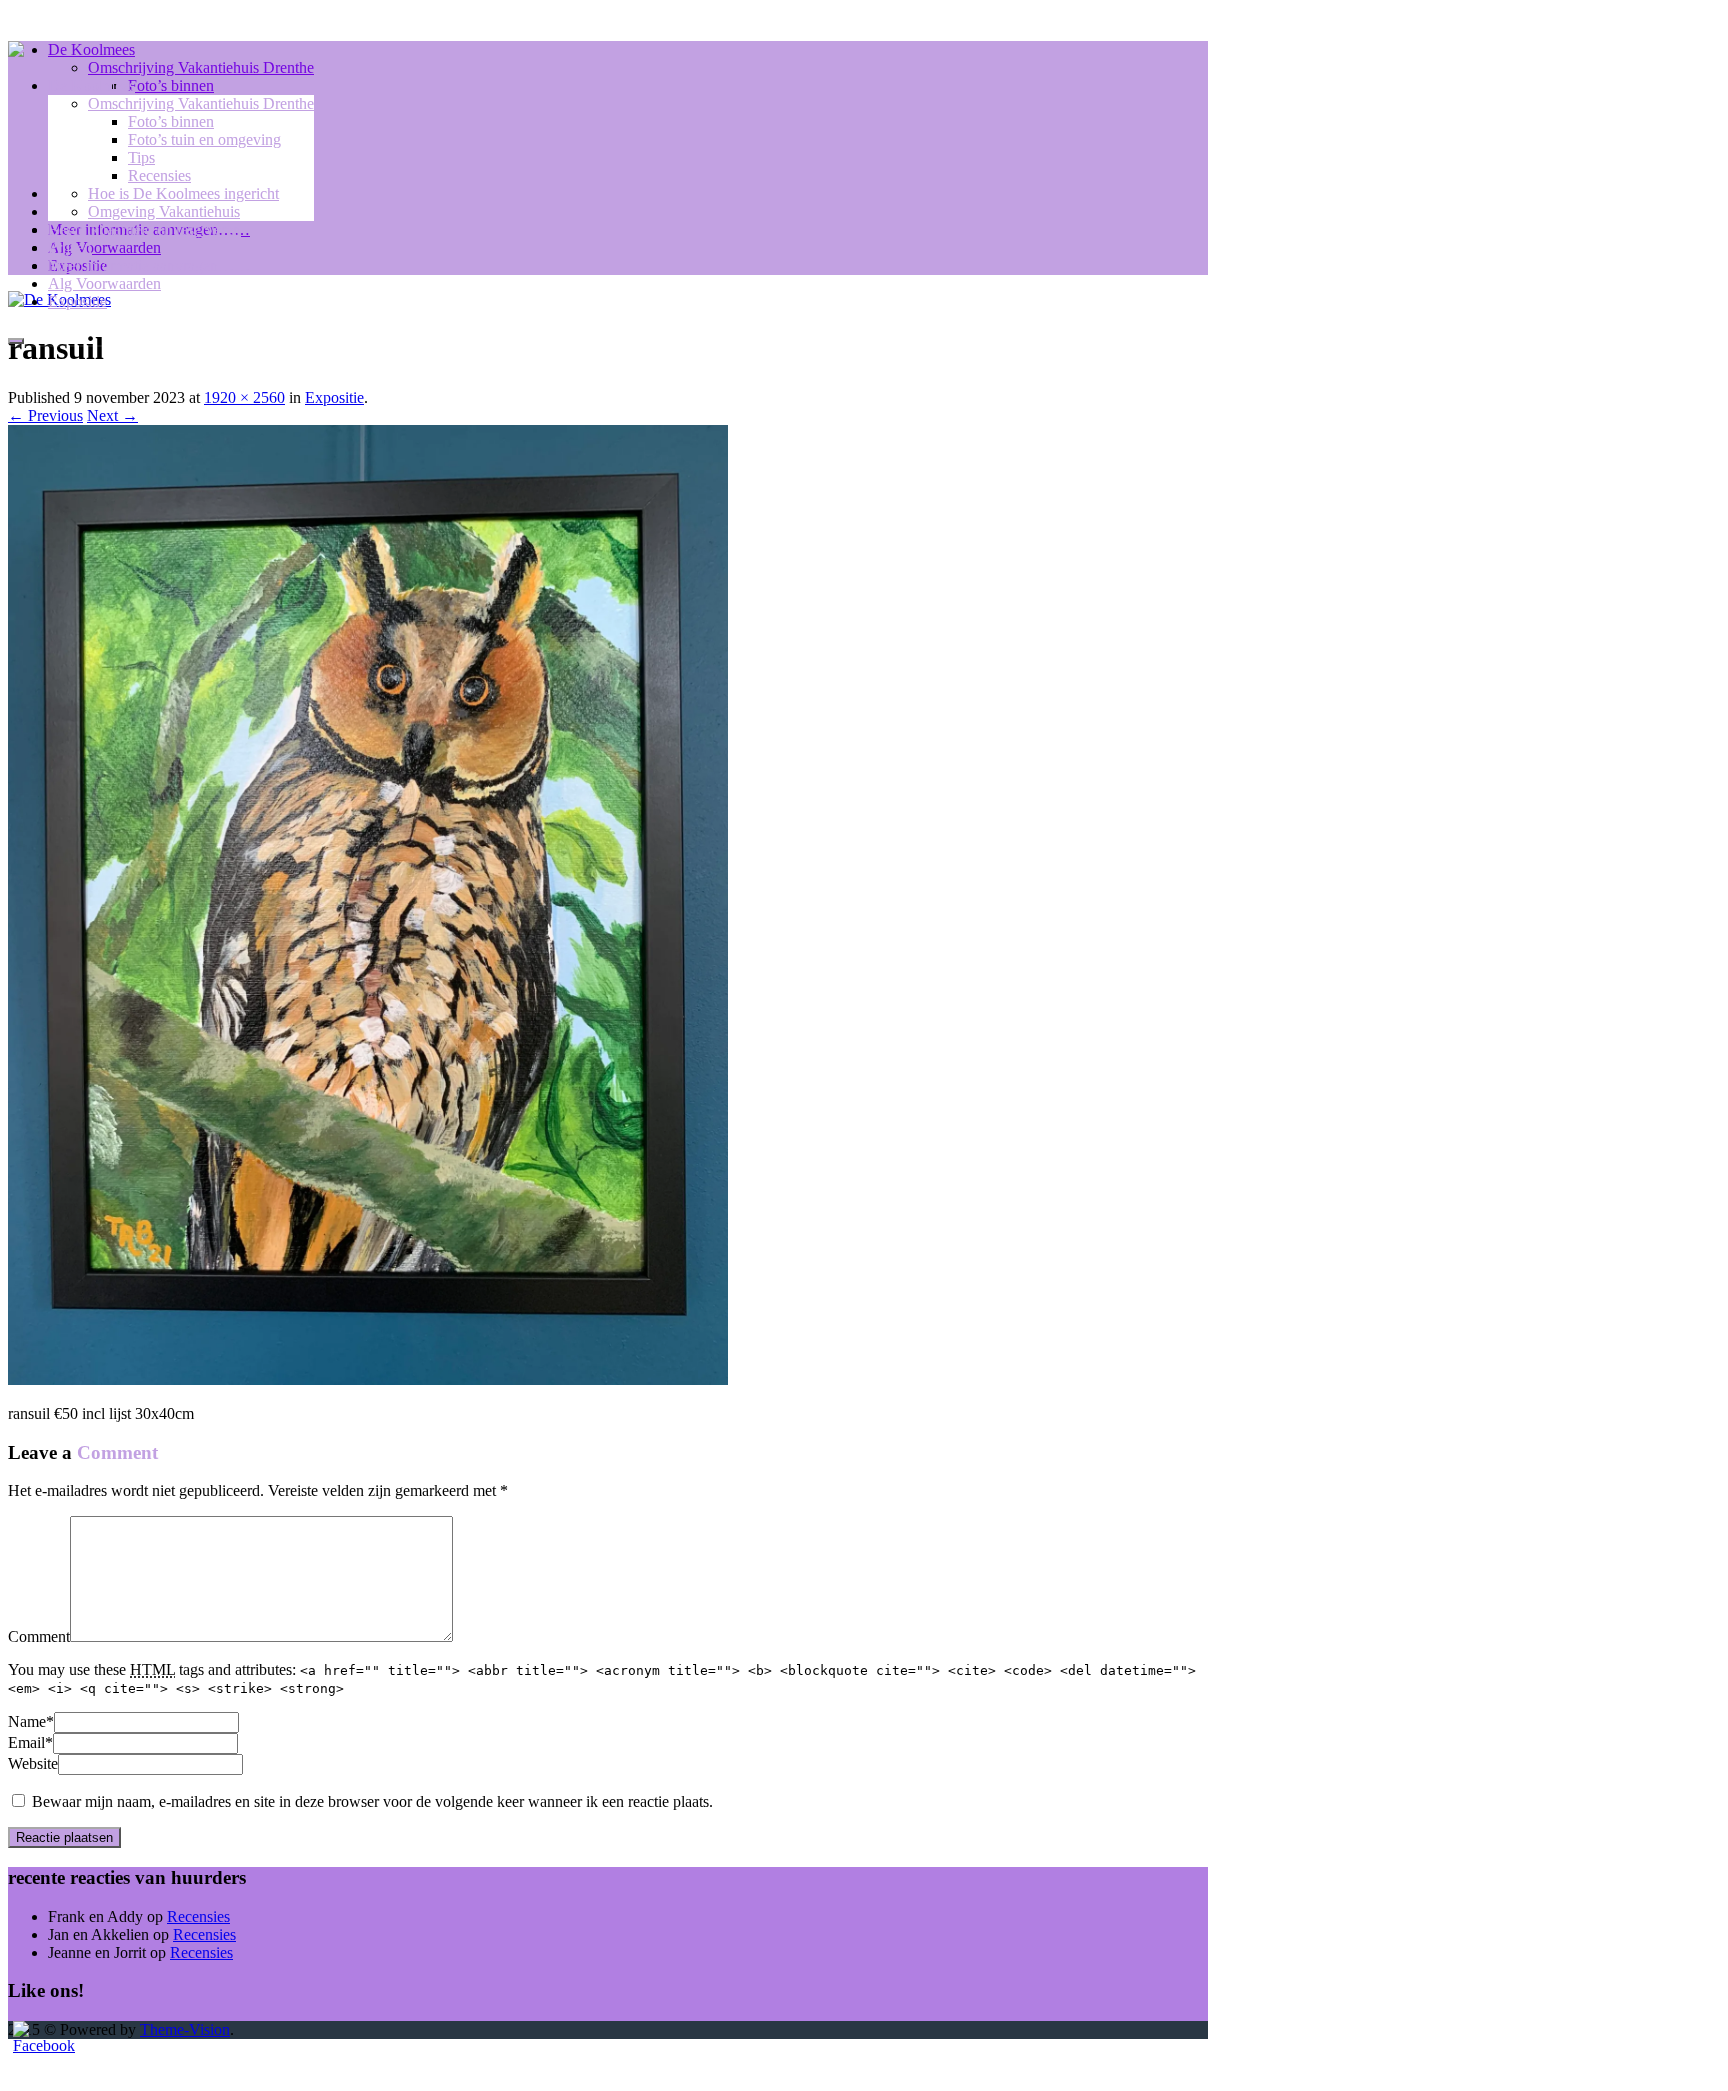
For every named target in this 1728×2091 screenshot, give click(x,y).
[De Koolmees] (16, 51)
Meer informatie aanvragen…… (149, 265)
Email (26, 1742)
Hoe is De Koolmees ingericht (183, 193)
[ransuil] (368, 1379)
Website (33, 1763)
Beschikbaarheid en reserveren (144, 229)
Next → (112, 415)
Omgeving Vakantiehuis (164, 211)
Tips (141, 157)
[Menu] (16, 341)
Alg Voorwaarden (104, 283)
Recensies (159, 175)
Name (27, 1721)
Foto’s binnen (171, 121)
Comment (39, 1636)
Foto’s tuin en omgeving (204, 139)
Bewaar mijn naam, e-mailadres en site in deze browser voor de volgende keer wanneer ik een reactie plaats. (372, 1801)
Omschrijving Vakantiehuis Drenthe (201, 103)
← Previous (45, 415)
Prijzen (70, 247)
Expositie (77, 301)
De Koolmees (91, 85)
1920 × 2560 (244, 397)
